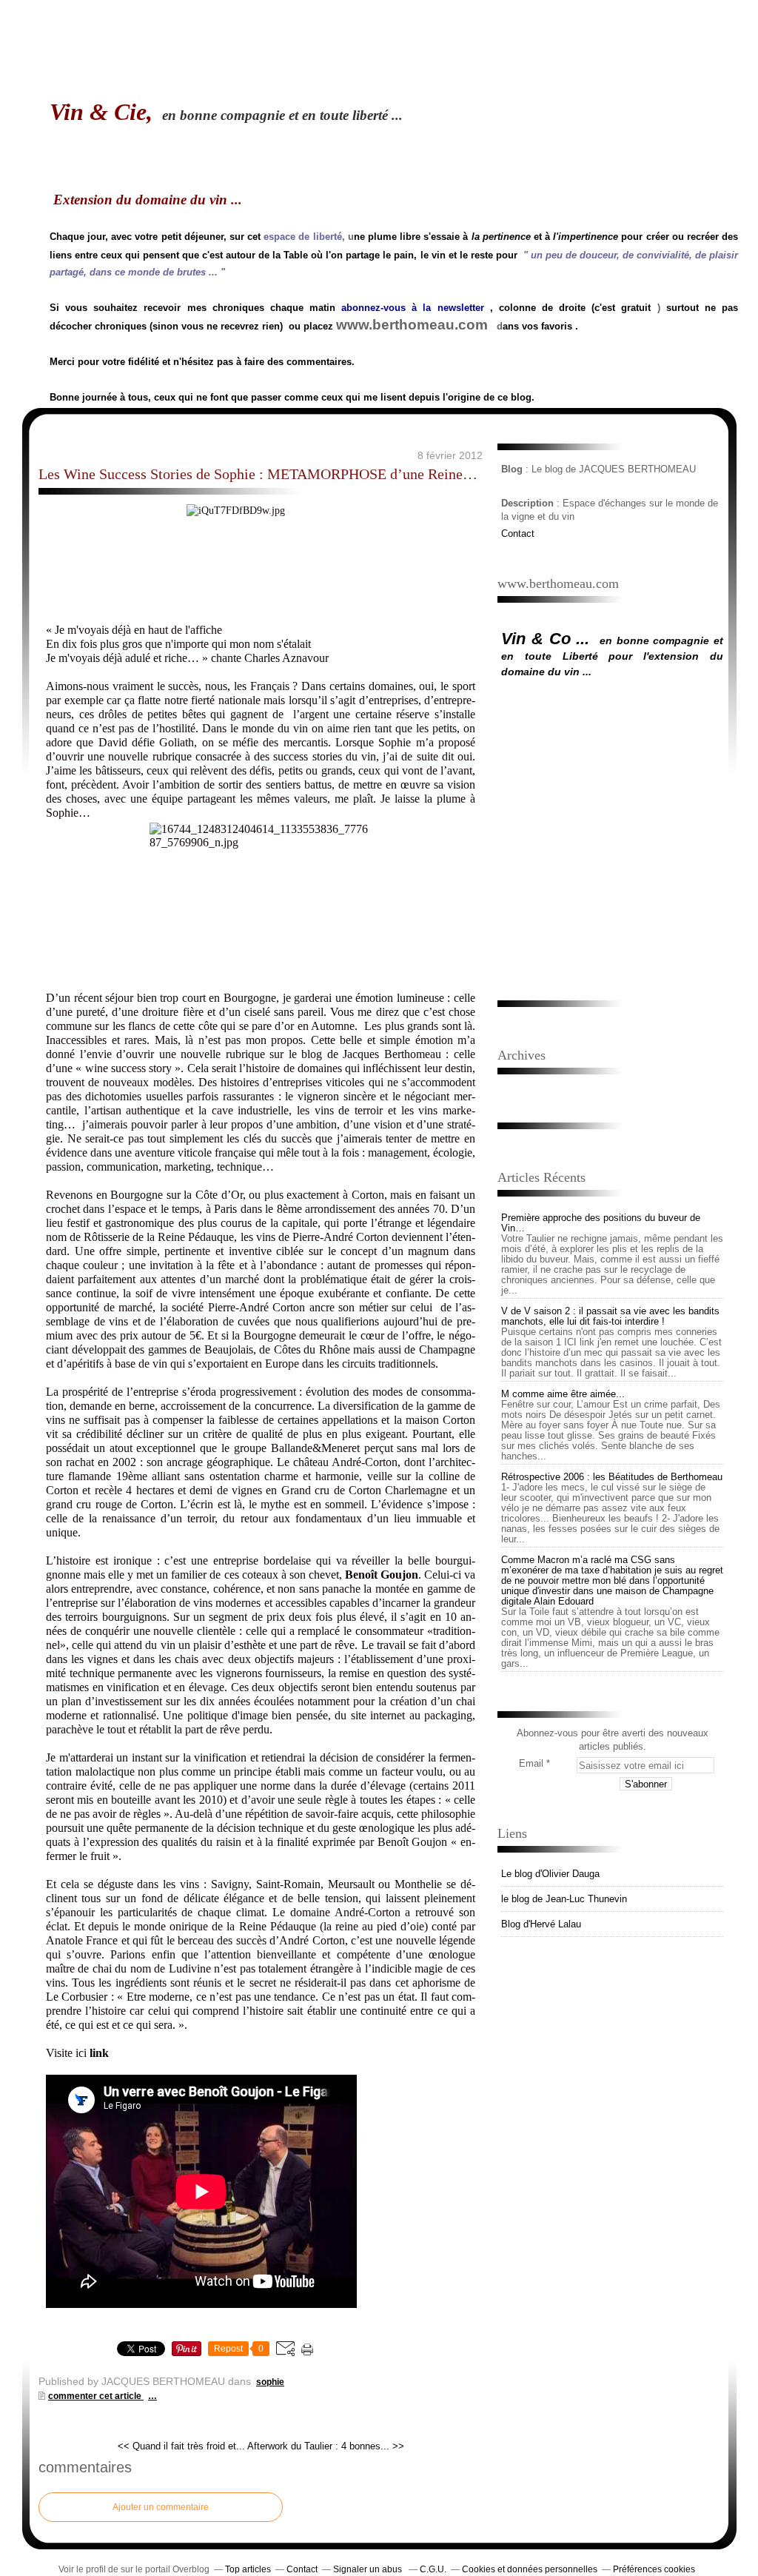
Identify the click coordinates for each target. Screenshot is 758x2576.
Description (529, 503)
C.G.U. (433, 2569)
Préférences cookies (654, 2569)
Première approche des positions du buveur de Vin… (601, 1223)
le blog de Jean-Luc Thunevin (564, 1899)
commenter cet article (96, 2396)
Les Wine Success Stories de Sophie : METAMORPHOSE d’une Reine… (258, 474)
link (99, 2053)
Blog (512, 469)
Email (531, 1763)
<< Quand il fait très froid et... (181, 2446)
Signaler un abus (369, 2569)
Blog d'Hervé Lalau (541, 1924)
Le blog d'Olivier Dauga (550, 1874)
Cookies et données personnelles (530, 2569)
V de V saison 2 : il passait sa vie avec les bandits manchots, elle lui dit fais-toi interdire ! (610, 1316)
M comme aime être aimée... (563, 1394)
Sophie (270, 2382)
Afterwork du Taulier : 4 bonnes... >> (326, 2446)
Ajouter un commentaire (161, 2507)
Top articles (248, 2569)
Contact (518, 533)
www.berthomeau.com (412, 325)
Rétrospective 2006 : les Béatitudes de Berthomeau (612, 1477)
